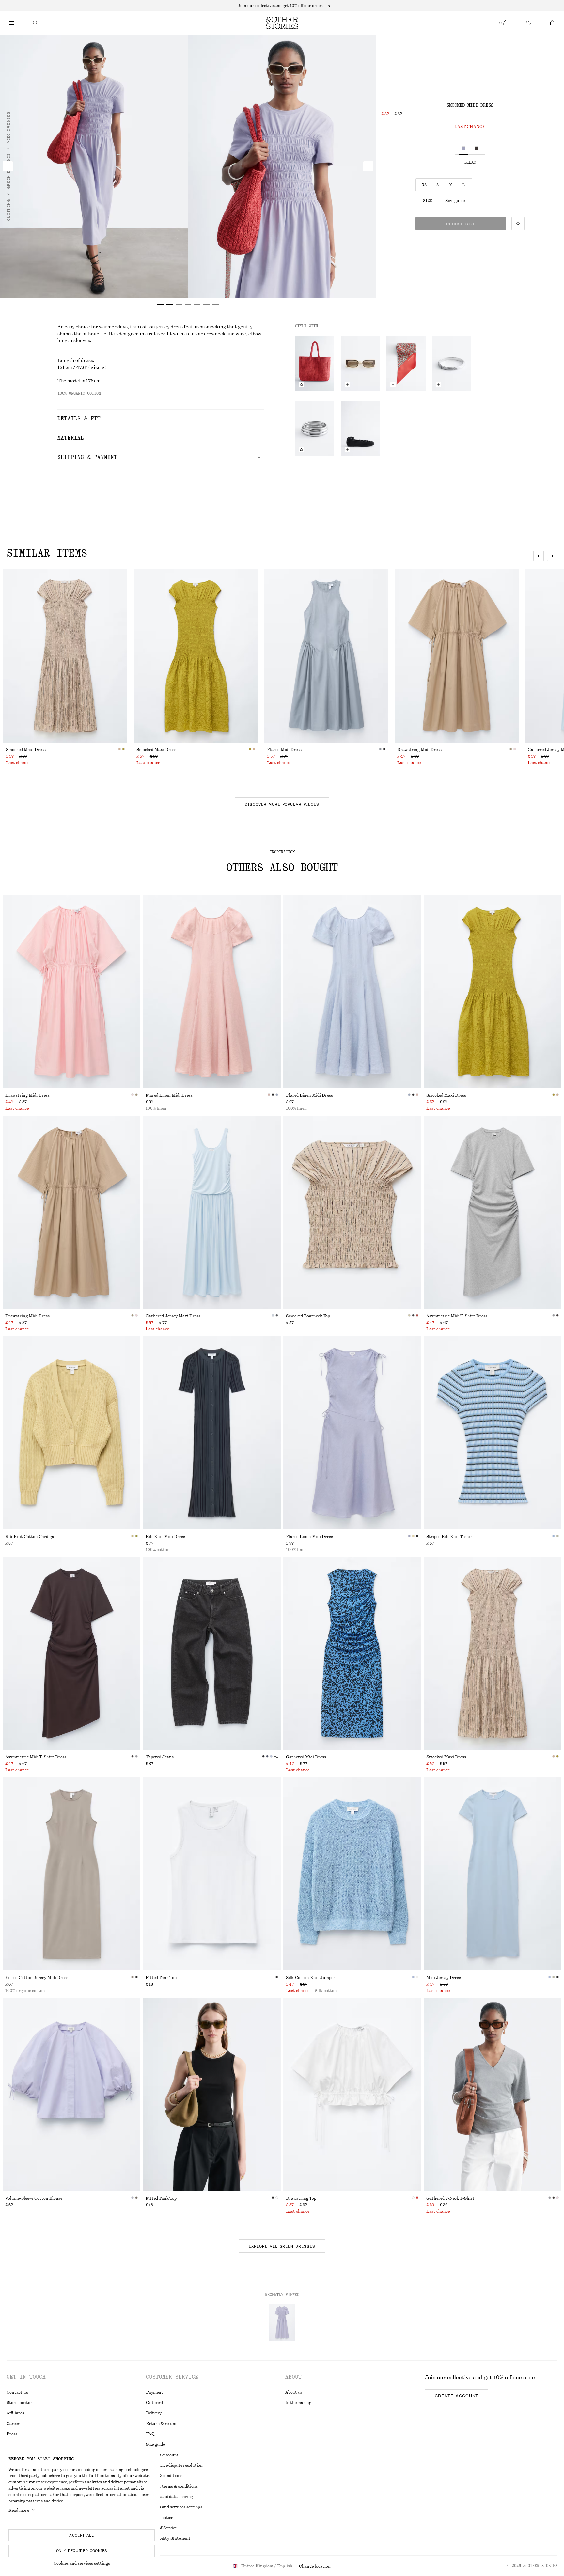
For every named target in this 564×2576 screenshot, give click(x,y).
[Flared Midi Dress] (326, 656)
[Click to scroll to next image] (552, 556)
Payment (154, 2392)
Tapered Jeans (160, 1757)
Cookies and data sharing (169, 2497)
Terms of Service (161, 2528)
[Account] (505, 23)
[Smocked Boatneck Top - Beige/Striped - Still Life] (352, 1212)
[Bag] (552, 23)
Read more (19, 2510)
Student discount (162, 2455)
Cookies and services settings (82, 2563)
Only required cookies (82, 2551)
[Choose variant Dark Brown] (477, 148)
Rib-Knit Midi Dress (165, 1537)
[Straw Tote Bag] (315, 364)
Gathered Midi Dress (306, 1757)
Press (12, 2434)
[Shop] (12, 23)
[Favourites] (529, 23)
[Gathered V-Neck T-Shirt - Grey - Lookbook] (493, 2094)
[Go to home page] (282, 23)
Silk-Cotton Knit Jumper (311, 1978)
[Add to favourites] (518, 224)
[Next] (368, 166)
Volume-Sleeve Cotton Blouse (34, 2198)
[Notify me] (302, 385)
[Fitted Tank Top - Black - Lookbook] (212, 2094)
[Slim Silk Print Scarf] (406, 364)
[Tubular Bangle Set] (315, 429)
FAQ (150, 2434)
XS (424, 185)
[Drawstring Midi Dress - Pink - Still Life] (71, 991)
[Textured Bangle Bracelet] (452, 364)
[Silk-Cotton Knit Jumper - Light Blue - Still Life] (352, 1874)
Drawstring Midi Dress (419, 750)
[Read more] (282, 6)
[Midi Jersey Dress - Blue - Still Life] (493, 1874)
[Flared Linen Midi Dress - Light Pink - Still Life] (212, 991)
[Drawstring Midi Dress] (457, 656)
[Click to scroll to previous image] (539, 556)
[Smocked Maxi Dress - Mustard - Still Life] (493, 991)
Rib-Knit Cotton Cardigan (31, 1537)
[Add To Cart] (347, 385)
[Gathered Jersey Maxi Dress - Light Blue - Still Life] (212, 1212)
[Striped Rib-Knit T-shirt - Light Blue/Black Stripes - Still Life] (493, 1433)
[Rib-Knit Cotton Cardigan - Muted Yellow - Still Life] (71, 1433)
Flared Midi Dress (284, 750)
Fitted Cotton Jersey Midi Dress (37, 1978)
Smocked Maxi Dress (26, 750)
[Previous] (8, 166)
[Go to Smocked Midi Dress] (282, 2322)
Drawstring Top (301, 2198)
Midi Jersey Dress (444, 1978)
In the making (298, 2403)
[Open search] (35, 23)
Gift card (154, 2403)
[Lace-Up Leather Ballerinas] (360, 429)
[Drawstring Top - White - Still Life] (352, 2094)
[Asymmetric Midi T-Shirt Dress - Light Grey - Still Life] (493, 1212)
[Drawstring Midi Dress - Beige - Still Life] (71, 1212)
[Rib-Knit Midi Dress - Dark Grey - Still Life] (212, 1433)
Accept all (82, 2535)
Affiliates (15, 2413)
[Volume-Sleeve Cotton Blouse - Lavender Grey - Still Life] (71, 2094)
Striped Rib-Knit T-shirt (450, 1537)
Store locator (19, 2403)
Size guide (455, 201)
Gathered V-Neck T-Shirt (450, 2198)
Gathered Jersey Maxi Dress (173, 1316)
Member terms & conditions (172, 2486)
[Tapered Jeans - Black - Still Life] (212, 1653)
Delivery (154, 2413)
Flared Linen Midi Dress (169, 1095)
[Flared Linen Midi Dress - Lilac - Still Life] (352, 1433)
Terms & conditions (164, 2476)
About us (294, 2392)
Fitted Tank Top (161, 1978)
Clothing (8, 210)
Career (13, 2424)
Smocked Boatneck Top (308, 1316)
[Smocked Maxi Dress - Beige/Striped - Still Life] (493, 1653)
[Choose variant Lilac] (463, 148)
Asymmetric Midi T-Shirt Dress (457, 1316)
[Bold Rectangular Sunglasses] (360, 364)
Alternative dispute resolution (174, 2465)
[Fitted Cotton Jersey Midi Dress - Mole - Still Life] (71, 1874)
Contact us (17, 2392)
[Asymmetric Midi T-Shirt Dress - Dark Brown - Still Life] (71, 1653)
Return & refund (162, 2424)
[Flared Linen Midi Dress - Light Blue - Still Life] (352, 991)
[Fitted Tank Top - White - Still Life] (212, 1874)
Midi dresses (8, 127)
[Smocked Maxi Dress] (65, 656)
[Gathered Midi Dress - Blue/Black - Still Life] (352, 1653)
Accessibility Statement (168, 2538)
